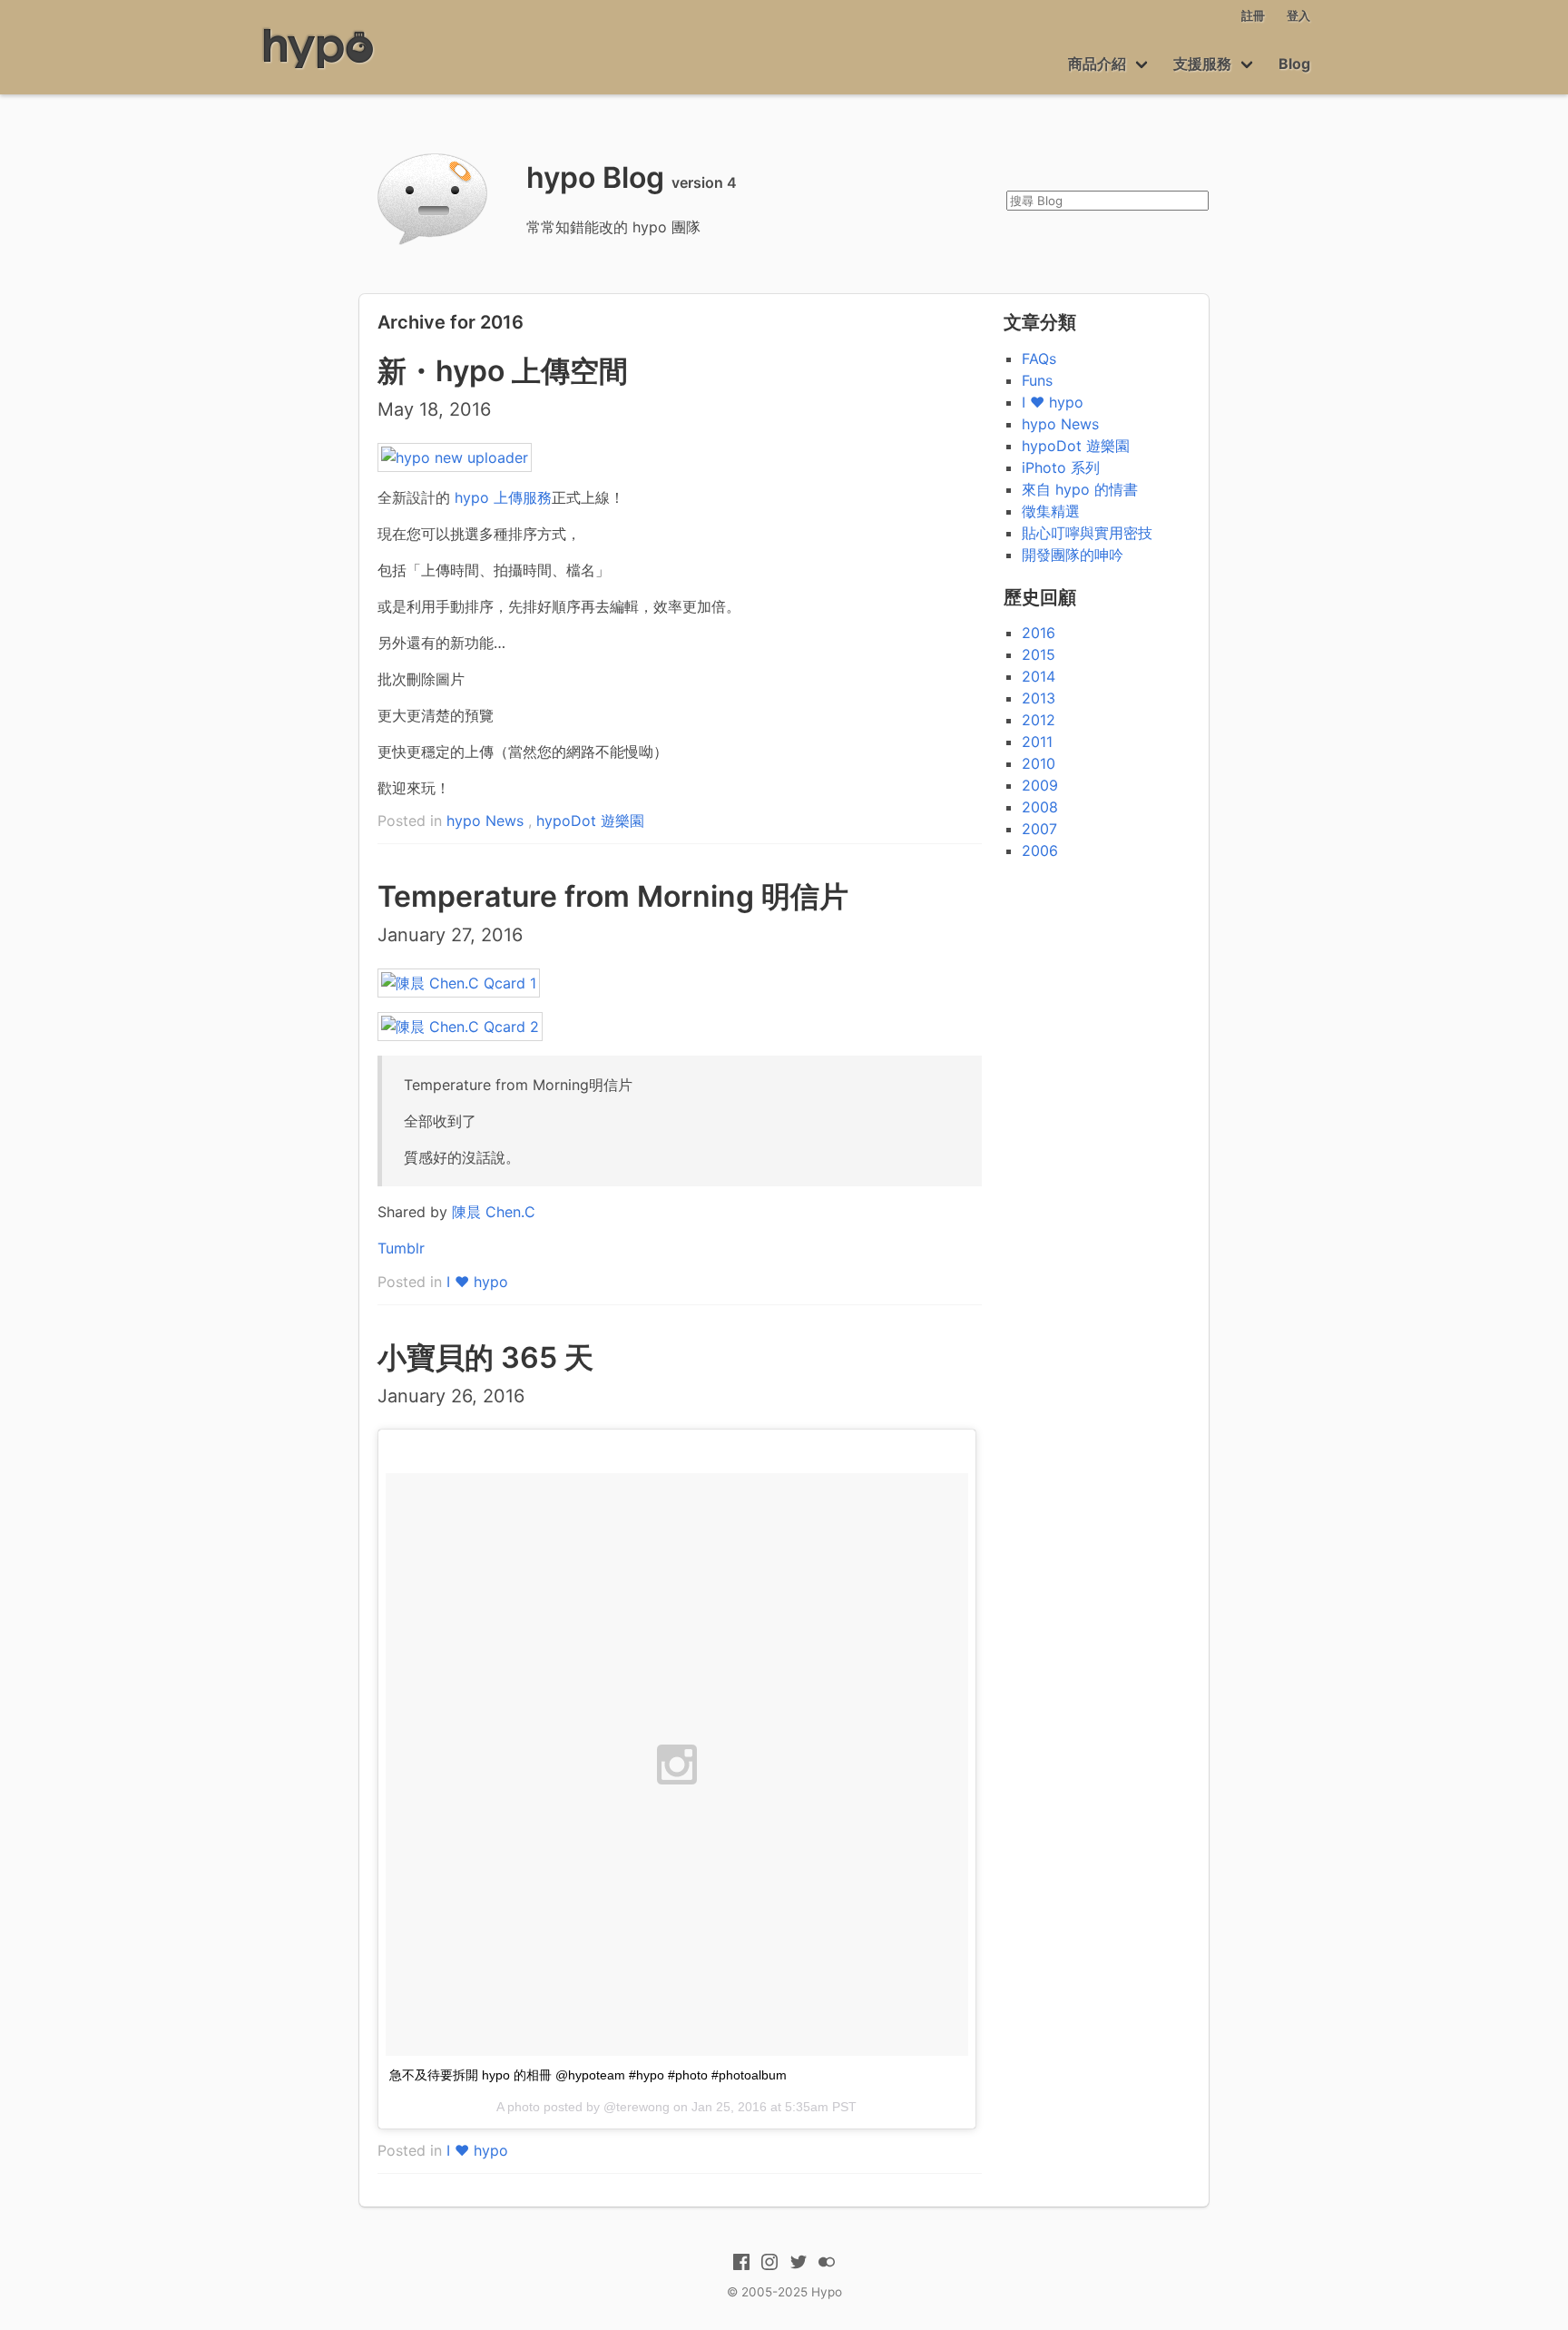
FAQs (1039, 359)
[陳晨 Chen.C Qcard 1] (459, 983)
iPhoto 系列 (1061, 467)
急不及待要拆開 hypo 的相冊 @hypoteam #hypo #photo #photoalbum (588, 2075)
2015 (1039, 654)
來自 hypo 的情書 (1080, 489)
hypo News (485, 821)
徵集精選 (1051, 511)
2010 (1039, 763)
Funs (1037, 380)
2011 (1037, 742)
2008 (1040, 807)
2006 (1040, 850)
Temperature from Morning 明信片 (613, 896)
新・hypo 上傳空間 (503, 371)
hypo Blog (595, 177)
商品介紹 (1097, 64)
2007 (1039, 829)
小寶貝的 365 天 (485, 1357)
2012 (1039, 720)
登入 (1298, 16)
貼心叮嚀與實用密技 (1087, 533)
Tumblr (401, 1248)
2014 (1039, 676)
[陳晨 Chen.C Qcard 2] (460, 1027)
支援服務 (1202, 64)
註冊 (1253, 16)
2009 (1040, 785)
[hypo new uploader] (455, 457)
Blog (1294, 64)
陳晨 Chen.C (494, 1212)
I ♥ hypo (477, 1282)
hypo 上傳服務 (503, 497)
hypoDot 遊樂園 (590, 821)
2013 (1039, 698)
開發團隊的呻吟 (1073, 555)
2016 (1039, 633)
